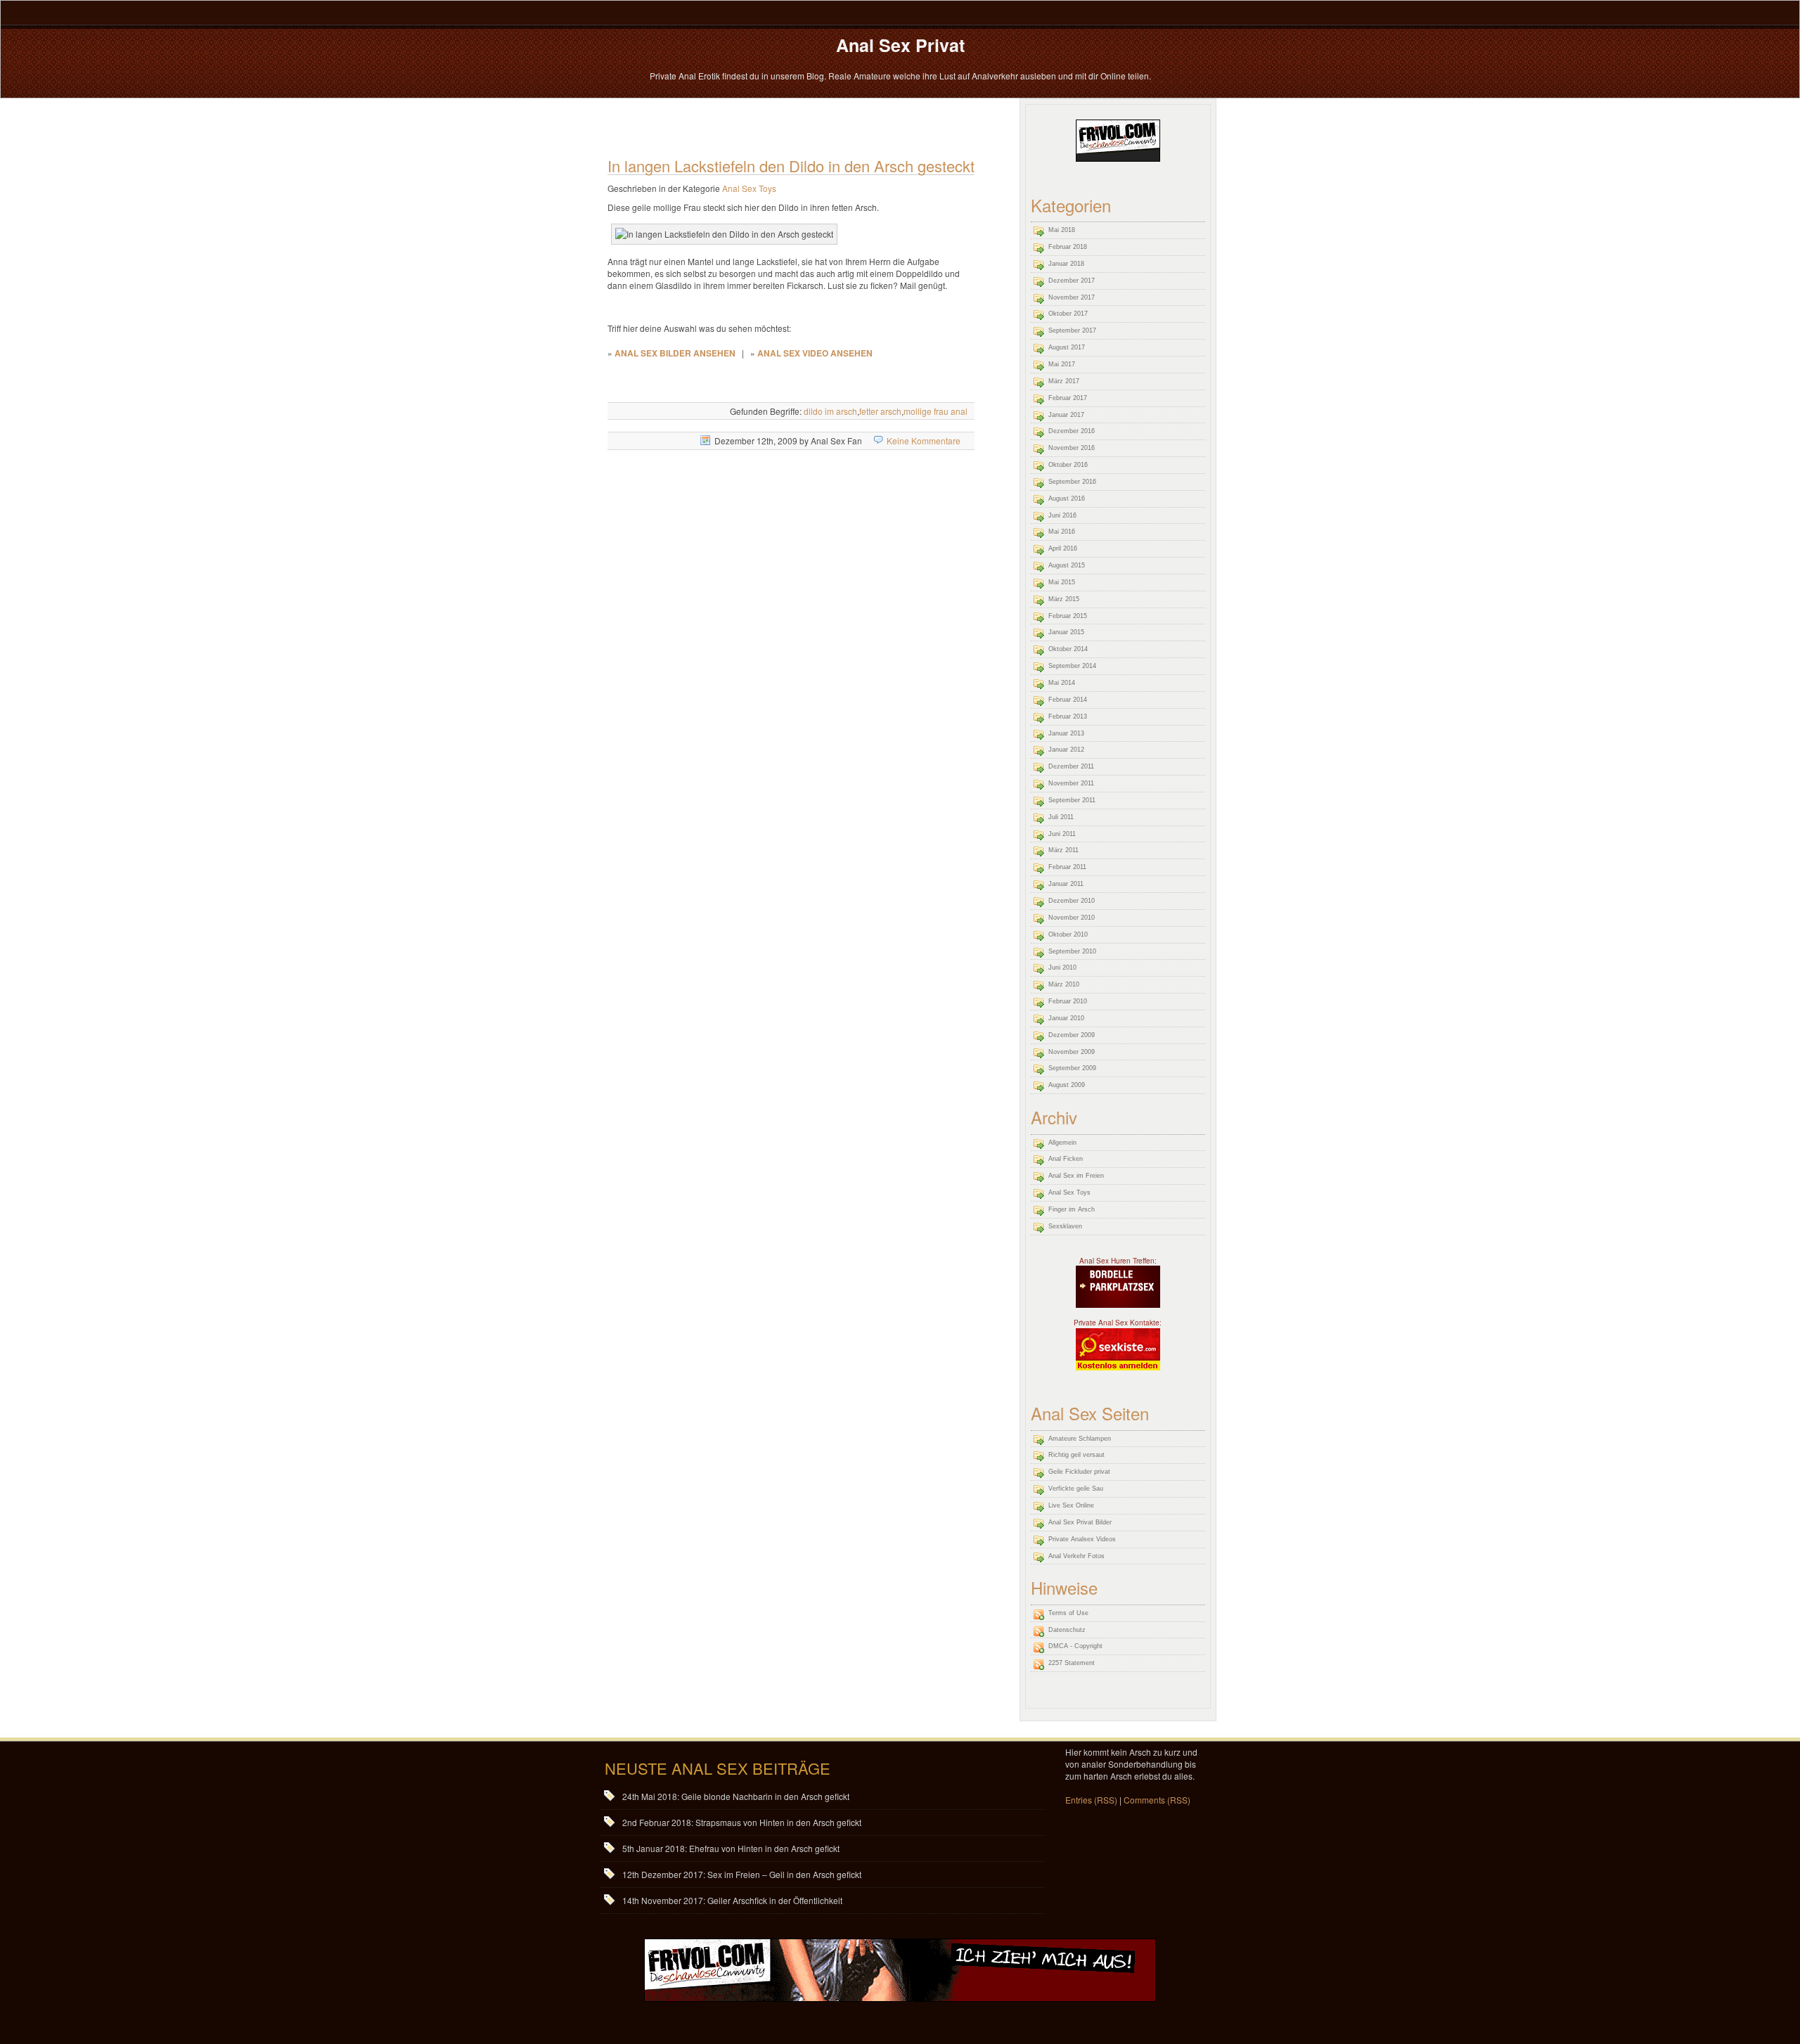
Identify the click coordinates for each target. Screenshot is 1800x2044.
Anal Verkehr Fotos (1076, 1556)
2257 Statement (1072, 1663)
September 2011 (1072, 800)
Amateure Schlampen (1080, 1439)
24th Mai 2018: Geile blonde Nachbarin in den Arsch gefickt (736, 1796)
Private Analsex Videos (1082, 1539)
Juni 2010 (1062, 968)
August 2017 (1067, 347)
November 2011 (1071, 783)
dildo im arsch (830, 411)
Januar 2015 (1066, 632)
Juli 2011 (1061, 817)
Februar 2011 (1067, 867)
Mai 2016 (1062, 532)
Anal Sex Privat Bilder (1080, 1522)
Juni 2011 (1062, 834)
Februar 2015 (1068, 616)
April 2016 (1063, 548)
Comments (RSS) (1157, 1800)
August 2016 (1067, 499)
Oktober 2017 (1068, 314)
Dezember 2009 (1072, 1035)
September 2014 (1072, 666)
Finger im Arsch (1072, 1209)
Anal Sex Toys (749, 188)
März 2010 (1064, 984)
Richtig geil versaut (1076, 1455)
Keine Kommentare (924, 441)
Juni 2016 (1062, 515)
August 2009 (1067, 1085)
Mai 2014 (1062, 683)
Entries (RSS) (1091, 1800)
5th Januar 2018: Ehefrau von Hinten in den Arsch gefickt (731, 1848)
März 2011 (1063, 850)
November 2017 (1072, 297)
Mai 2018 (1062, 230)
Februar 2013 (1068, 716)
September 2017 (1072, 330)
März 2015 (1064, 599)
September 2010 (1072, 951)
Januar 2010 (1066, 1018)
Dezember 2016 (1072, 431)
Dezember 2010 (1072, 901)
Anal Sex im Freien (1076, 1176)
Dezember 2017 (1072, 281)
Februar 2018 (1068, 247)
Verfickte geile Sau (1076, 1489)
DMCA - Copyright (1075, 1646)
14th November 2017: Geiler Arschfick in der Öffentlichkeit (732, 1900)
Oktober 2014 (1068, 649)
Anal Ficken (1066, 1159)
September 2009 (1072, 1068)
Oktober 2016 (1068, 465)
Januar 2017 (1066, 415)
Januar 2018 (1066, 264)
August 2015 (1067, 565)
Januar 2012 (1066, 750)
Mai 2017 (1062, 364)
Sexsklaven (1065, 1226)
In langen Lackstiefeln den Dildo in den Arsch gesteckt (791, 166)
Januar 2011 (1066, 884)
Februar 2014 (1068, 700)
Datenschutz (1067, 1630)
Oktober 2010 (1068, 934)
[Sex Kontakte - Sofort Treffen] (1118, 1348)
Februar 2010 (1068, 1001)
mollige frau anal (936, 411)
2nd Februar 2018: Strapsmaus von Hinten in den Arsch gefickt (742, 1822)
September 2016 (1072, 482)
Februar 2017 (1068, 398)
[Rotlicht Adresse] (1118, 1286)
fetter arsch (880, 411)
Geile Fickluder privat (1079, 1472)
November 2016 (1072, 448)
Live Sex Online (1071, 1505)
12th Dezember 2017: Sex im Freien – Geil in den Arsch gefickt (742, 1874)
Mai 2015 (1062, 582)
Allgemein (1062, 1143)
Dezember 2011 (1071, 766)
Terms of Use (1068, 1613)
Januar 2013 (1066, 733)
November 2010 (1072, 918)
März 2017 (1064, 381)
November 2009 (1072, 1052)
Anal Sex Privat (900, 45)
